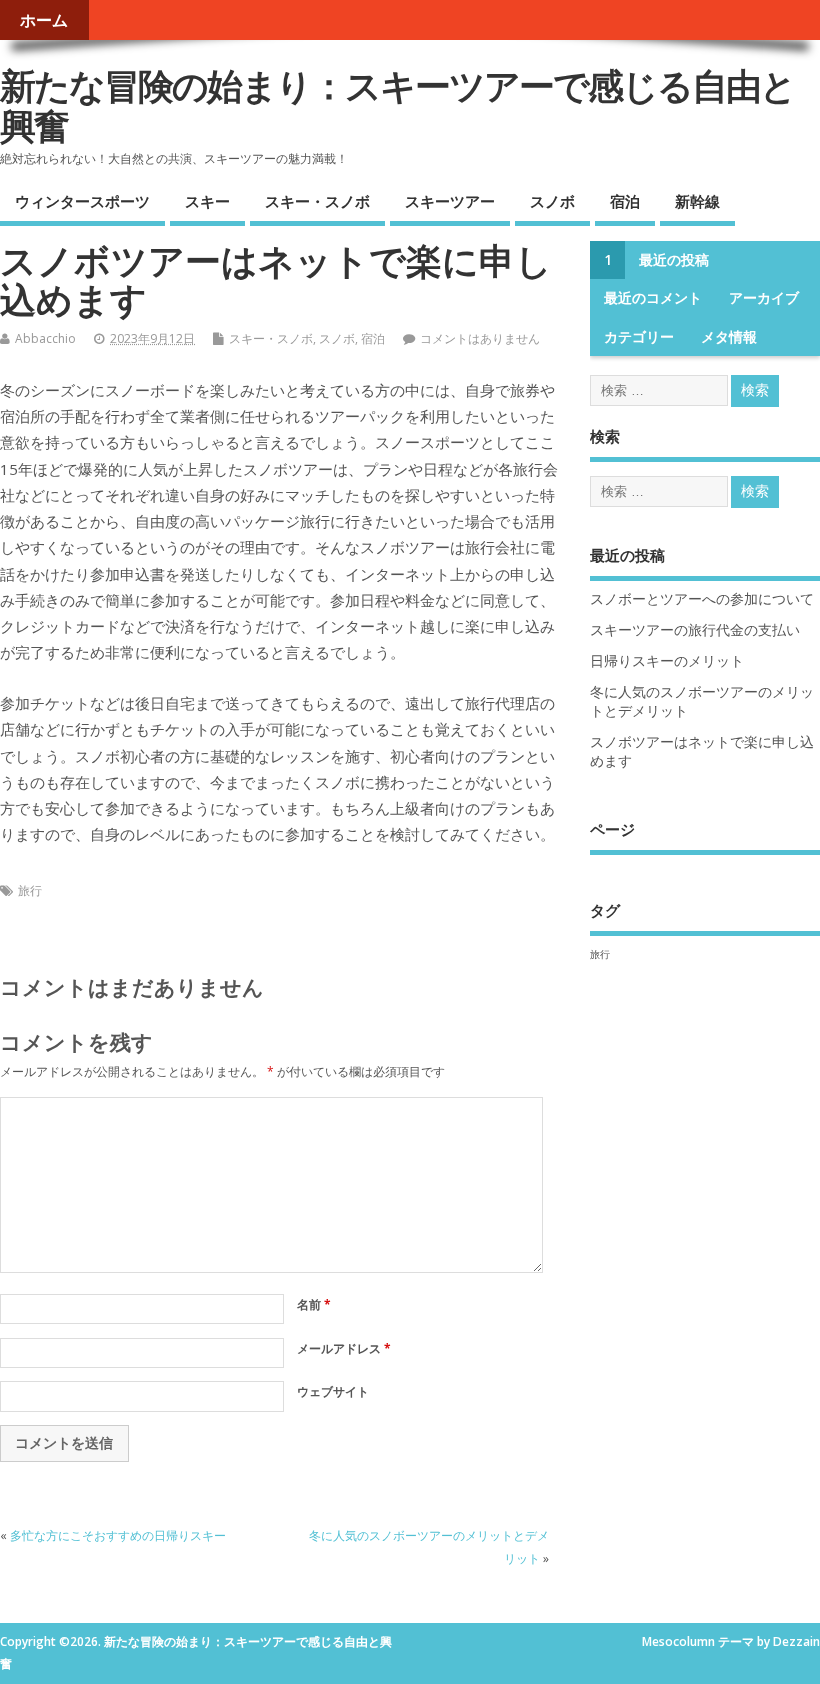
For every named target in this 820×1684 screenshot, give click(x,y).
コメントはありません (480, 338)
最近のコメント (653, 298)
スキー (207, 201)
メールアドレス (344, 1348)
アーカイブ (764, 298)
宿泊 (625, 201)
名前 (314, 1304)
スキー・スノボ (317, 201)
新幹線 (697, 201)
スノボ (552, 201)
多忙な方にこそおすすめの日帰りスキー (118, 1535)
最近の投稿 (674, 260)
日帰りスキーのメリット (667, 661)
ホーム (44, 20)
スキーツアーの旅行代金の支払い (695, 630)
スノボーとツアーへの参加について (702, 599)
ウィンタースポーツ (82, 201)
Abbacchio (45, 338)
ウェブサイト (333, 1391)
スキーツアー (450, 201)
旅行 (30, 890)
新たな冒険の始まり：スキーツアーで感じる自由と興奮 (397, 105)
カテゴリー (639, 337)
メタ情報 (729, 337)
